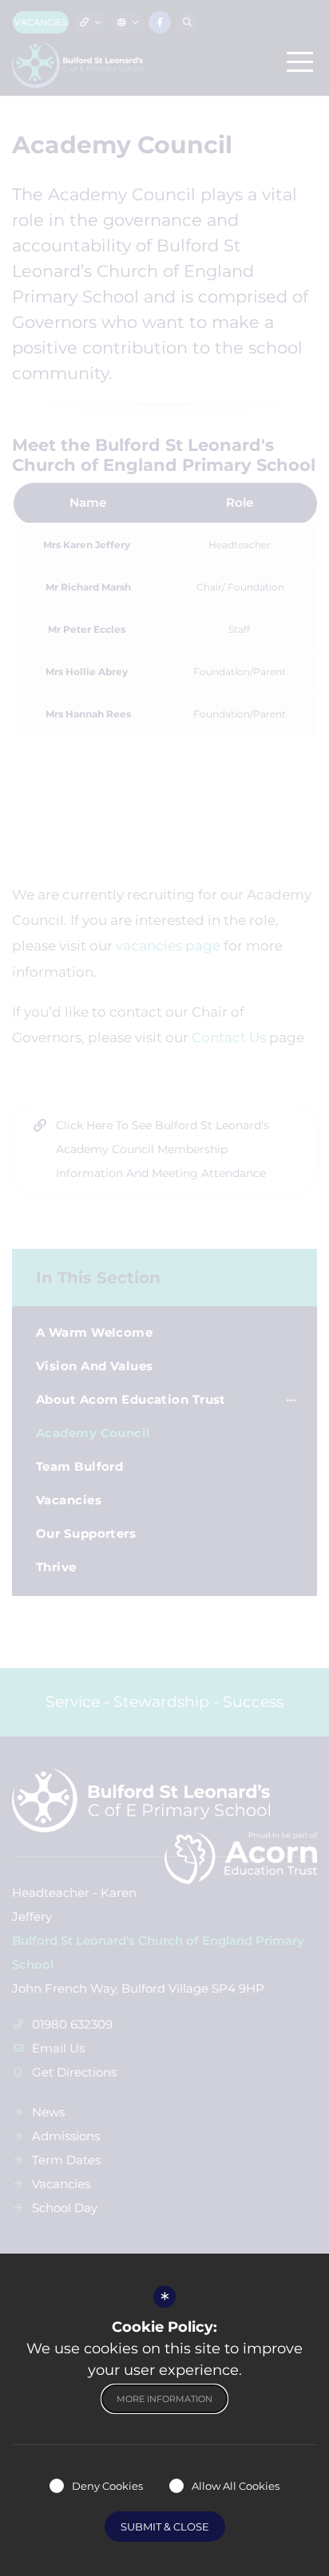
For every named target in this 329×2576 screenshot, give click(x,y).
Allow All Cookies (236, 2486)
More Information (164, 2399)
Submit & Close (165, 2527)
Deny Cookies (107, 2486)
